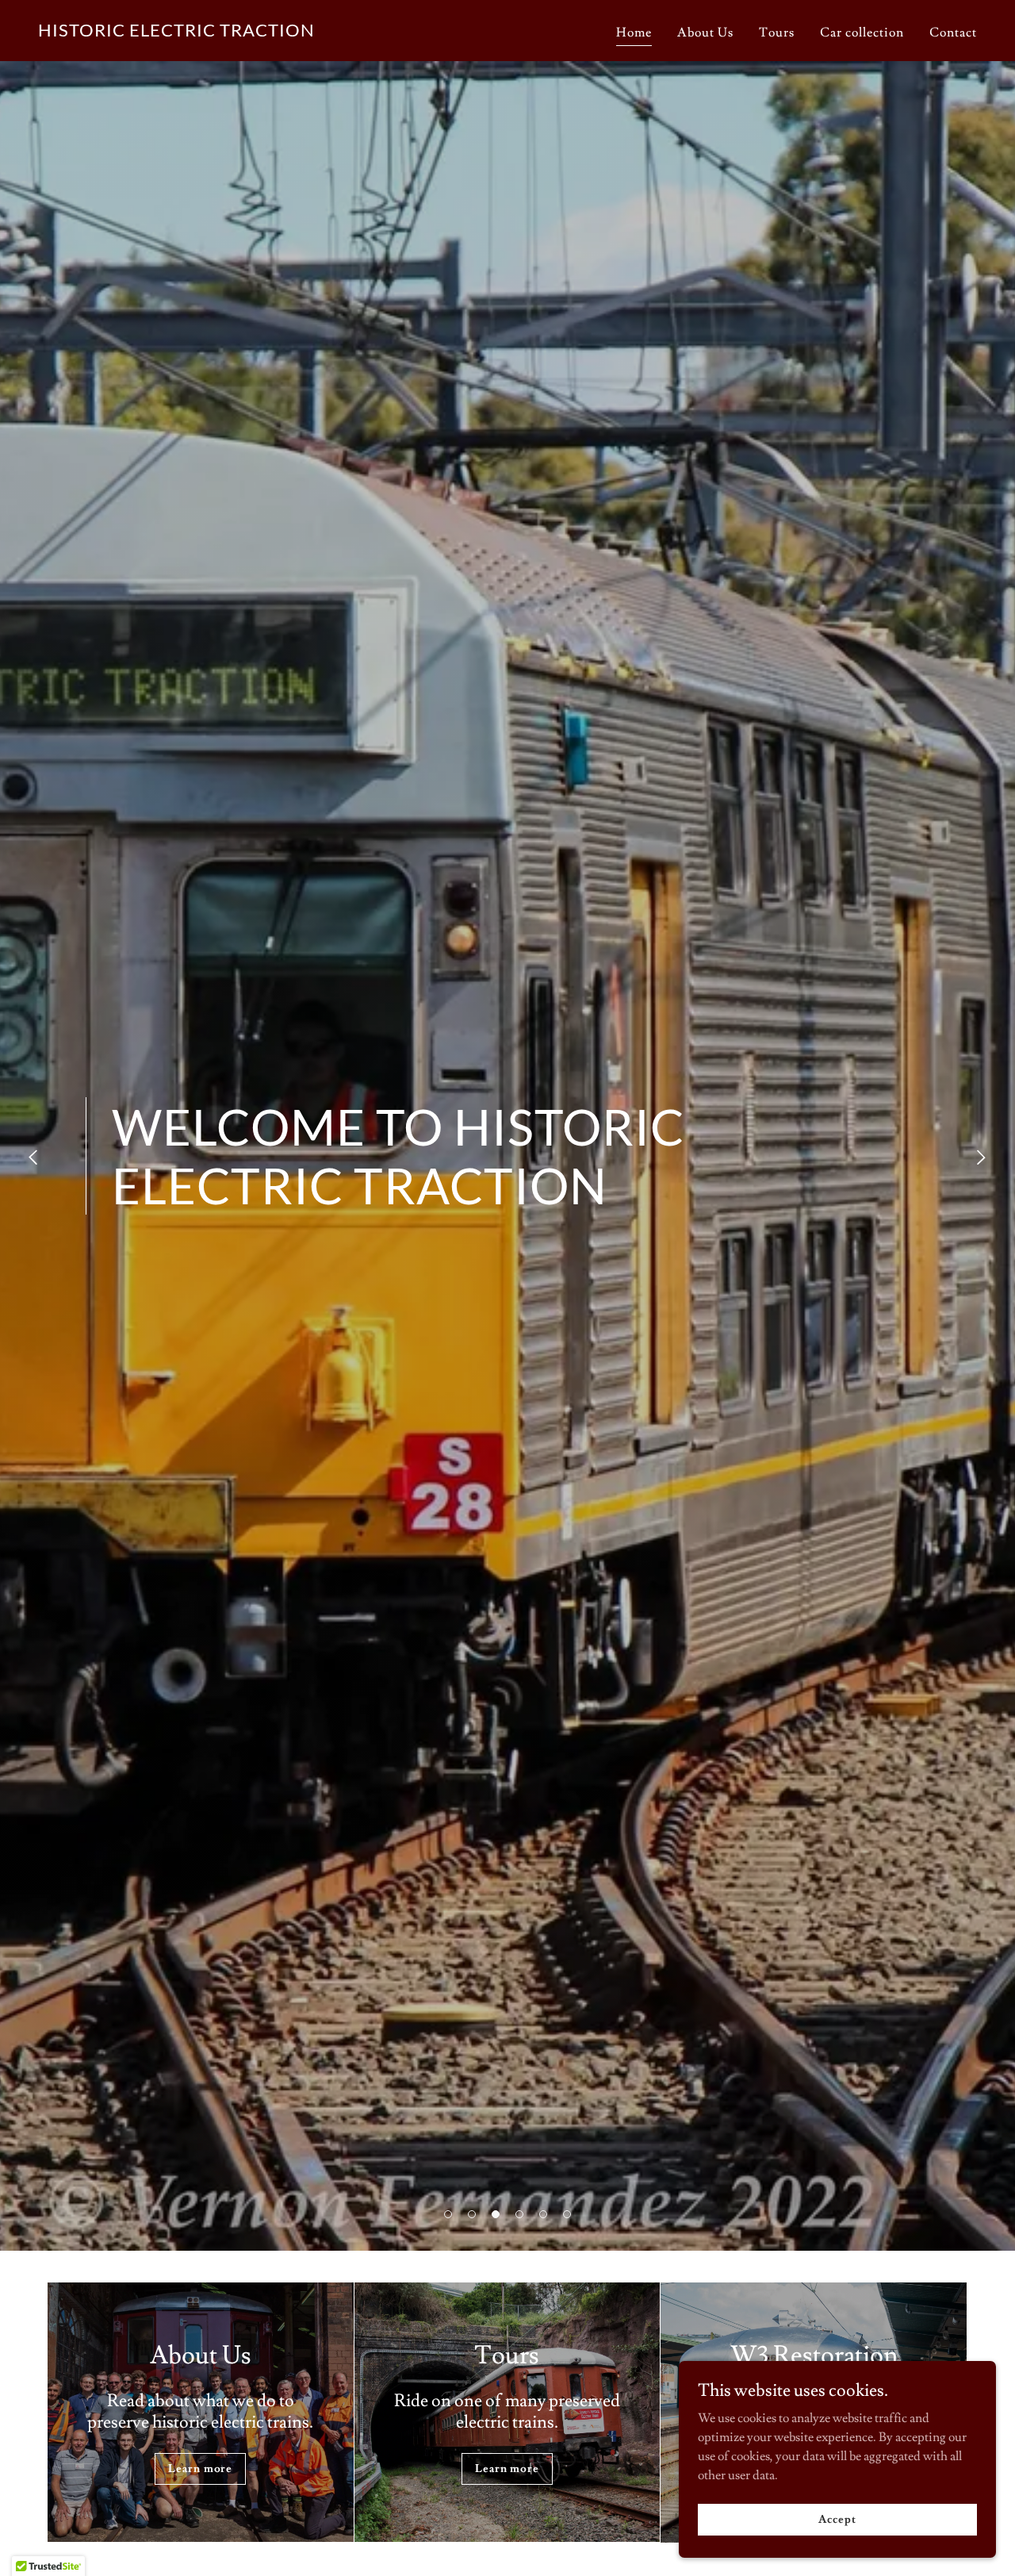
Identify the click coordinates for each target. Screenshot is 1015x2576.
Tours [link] (777, 33)
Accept (837, 2519)
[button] (448, 2214)
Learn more (200, 2469)
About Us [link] (705, 33)
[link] (176, 33)
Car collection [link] (862, 33)
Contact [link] (953, 33)
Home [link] (634, 33)
